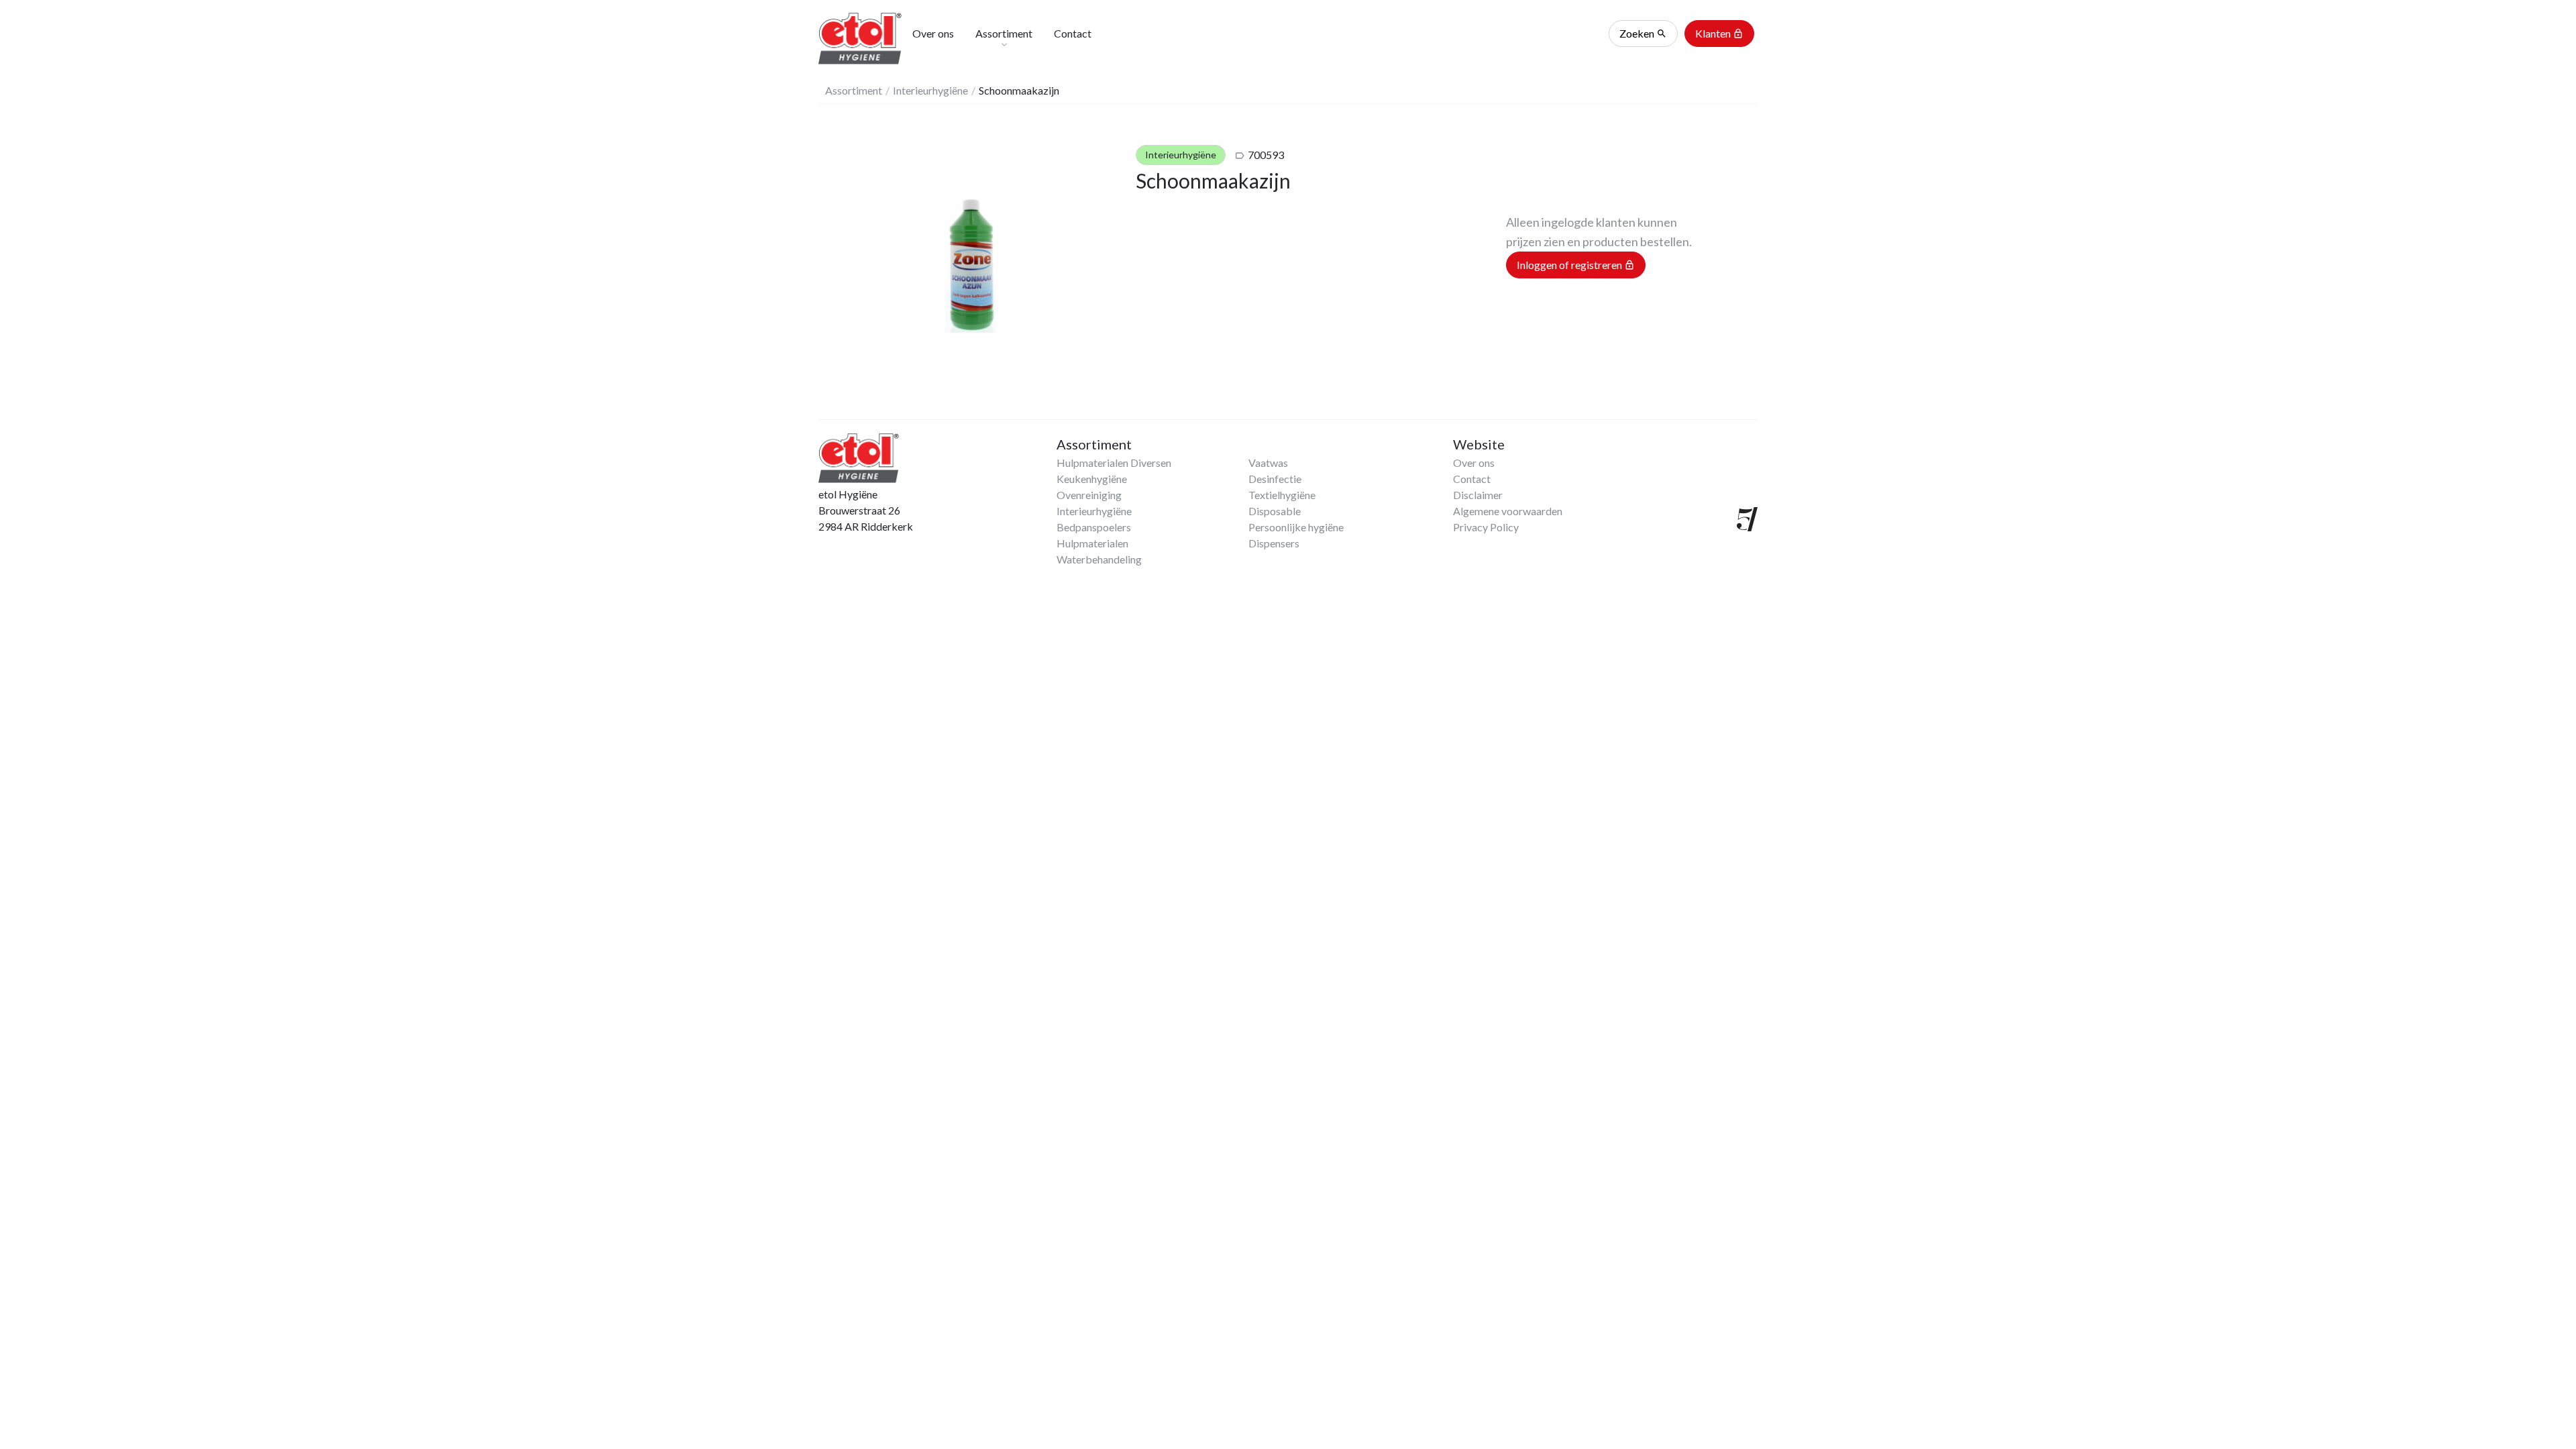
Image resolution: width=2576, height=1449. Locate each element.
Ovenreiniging (1089, 495)
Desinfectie (1275, 479)
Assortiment (854, 90)
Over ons (1474, 463)
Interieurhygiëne (930, 90)
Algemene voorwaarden (1508, 511)
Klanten (1719, 33)
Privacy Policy (1486, 527)
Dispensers (1274, 543)
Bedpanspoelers (1094, 527)
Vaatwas (1268, 463)
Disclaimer (1478, 495)
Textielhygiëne (1282, 495)
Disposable (1275, 511)
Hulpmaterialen (1092, 543)
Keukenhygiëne (1092, 479)
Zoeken (1643, 33)
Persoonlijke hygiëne (1296, 527)
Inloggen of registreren (1576, 265)
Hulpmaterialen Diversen (1114, 463)
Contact (1472, 479)
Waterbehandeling (1099, 559)
